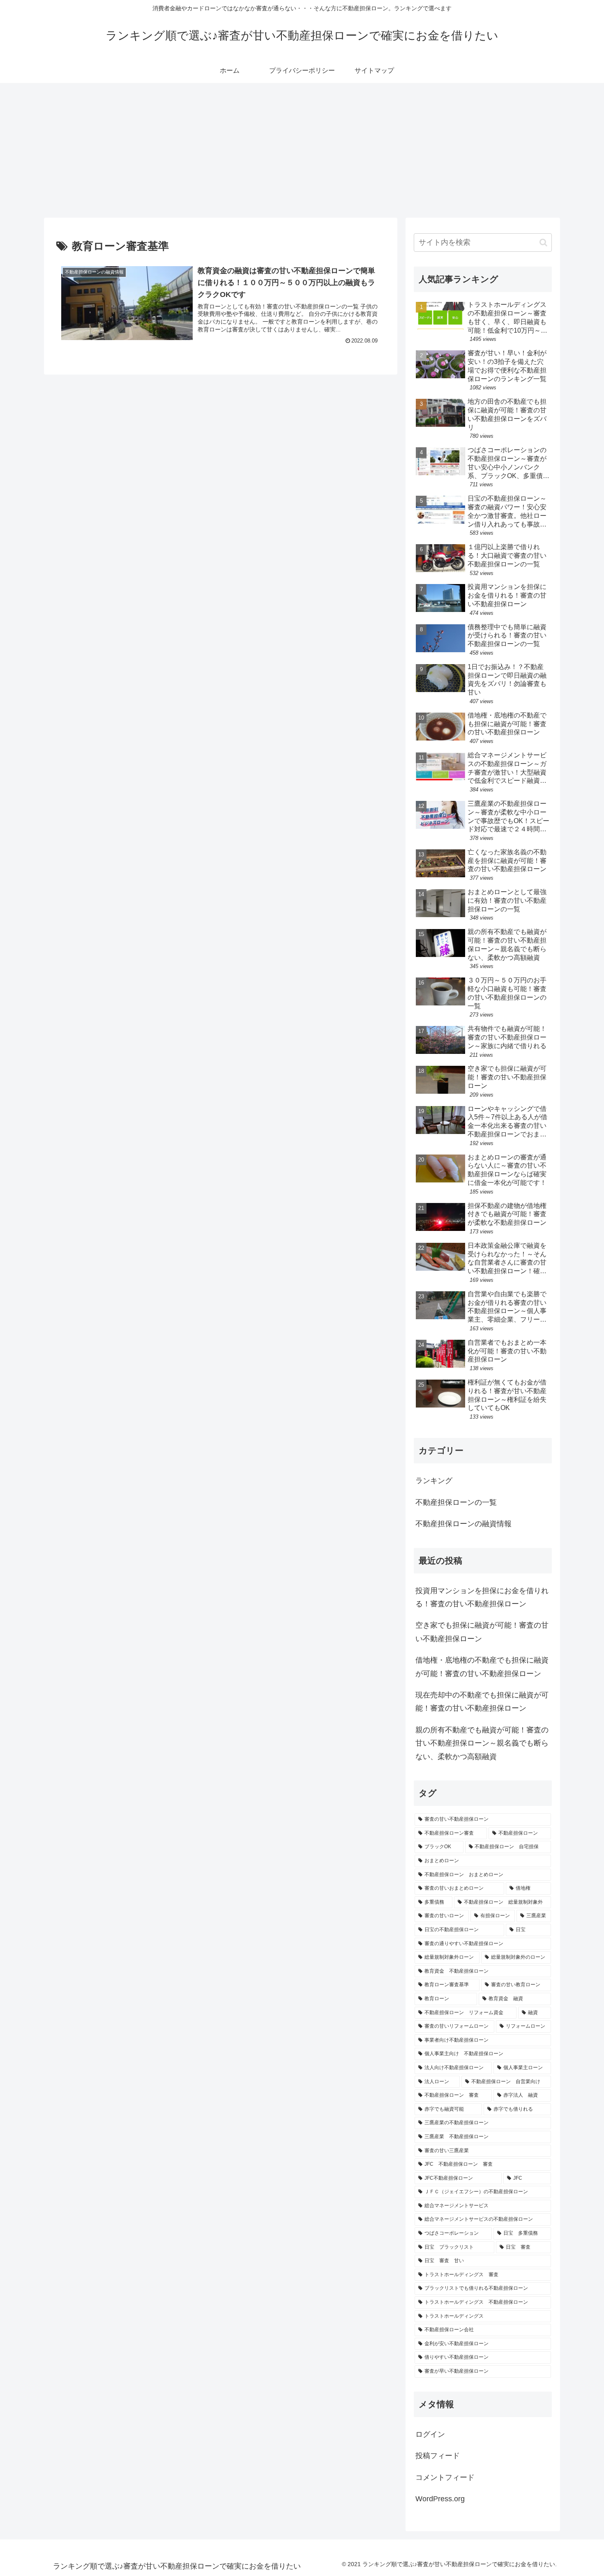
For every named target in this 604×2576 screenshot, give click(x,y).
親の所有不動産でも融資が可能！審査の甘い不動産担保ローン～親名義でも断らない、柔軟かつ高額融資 (482, 1743)
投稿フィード (438, 2456)
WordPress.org (440, 2499)
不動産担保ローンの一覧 (456, 1502)
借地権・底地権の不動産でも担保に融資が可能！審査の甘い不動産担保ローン (482, 1667)
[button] (543, 243)
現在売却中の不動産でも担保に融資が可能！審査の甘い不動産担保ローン (482, 1702)
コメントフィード (445, 2477)
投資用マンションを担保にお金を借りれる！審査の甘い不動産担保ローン (482, 1597)
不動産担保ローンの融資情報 (463, 1524)
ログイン (430, 2434)
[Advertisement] (302, 150)
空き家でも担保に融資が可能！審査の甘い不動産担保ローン (482, 1632)
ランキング (434, 1481)
